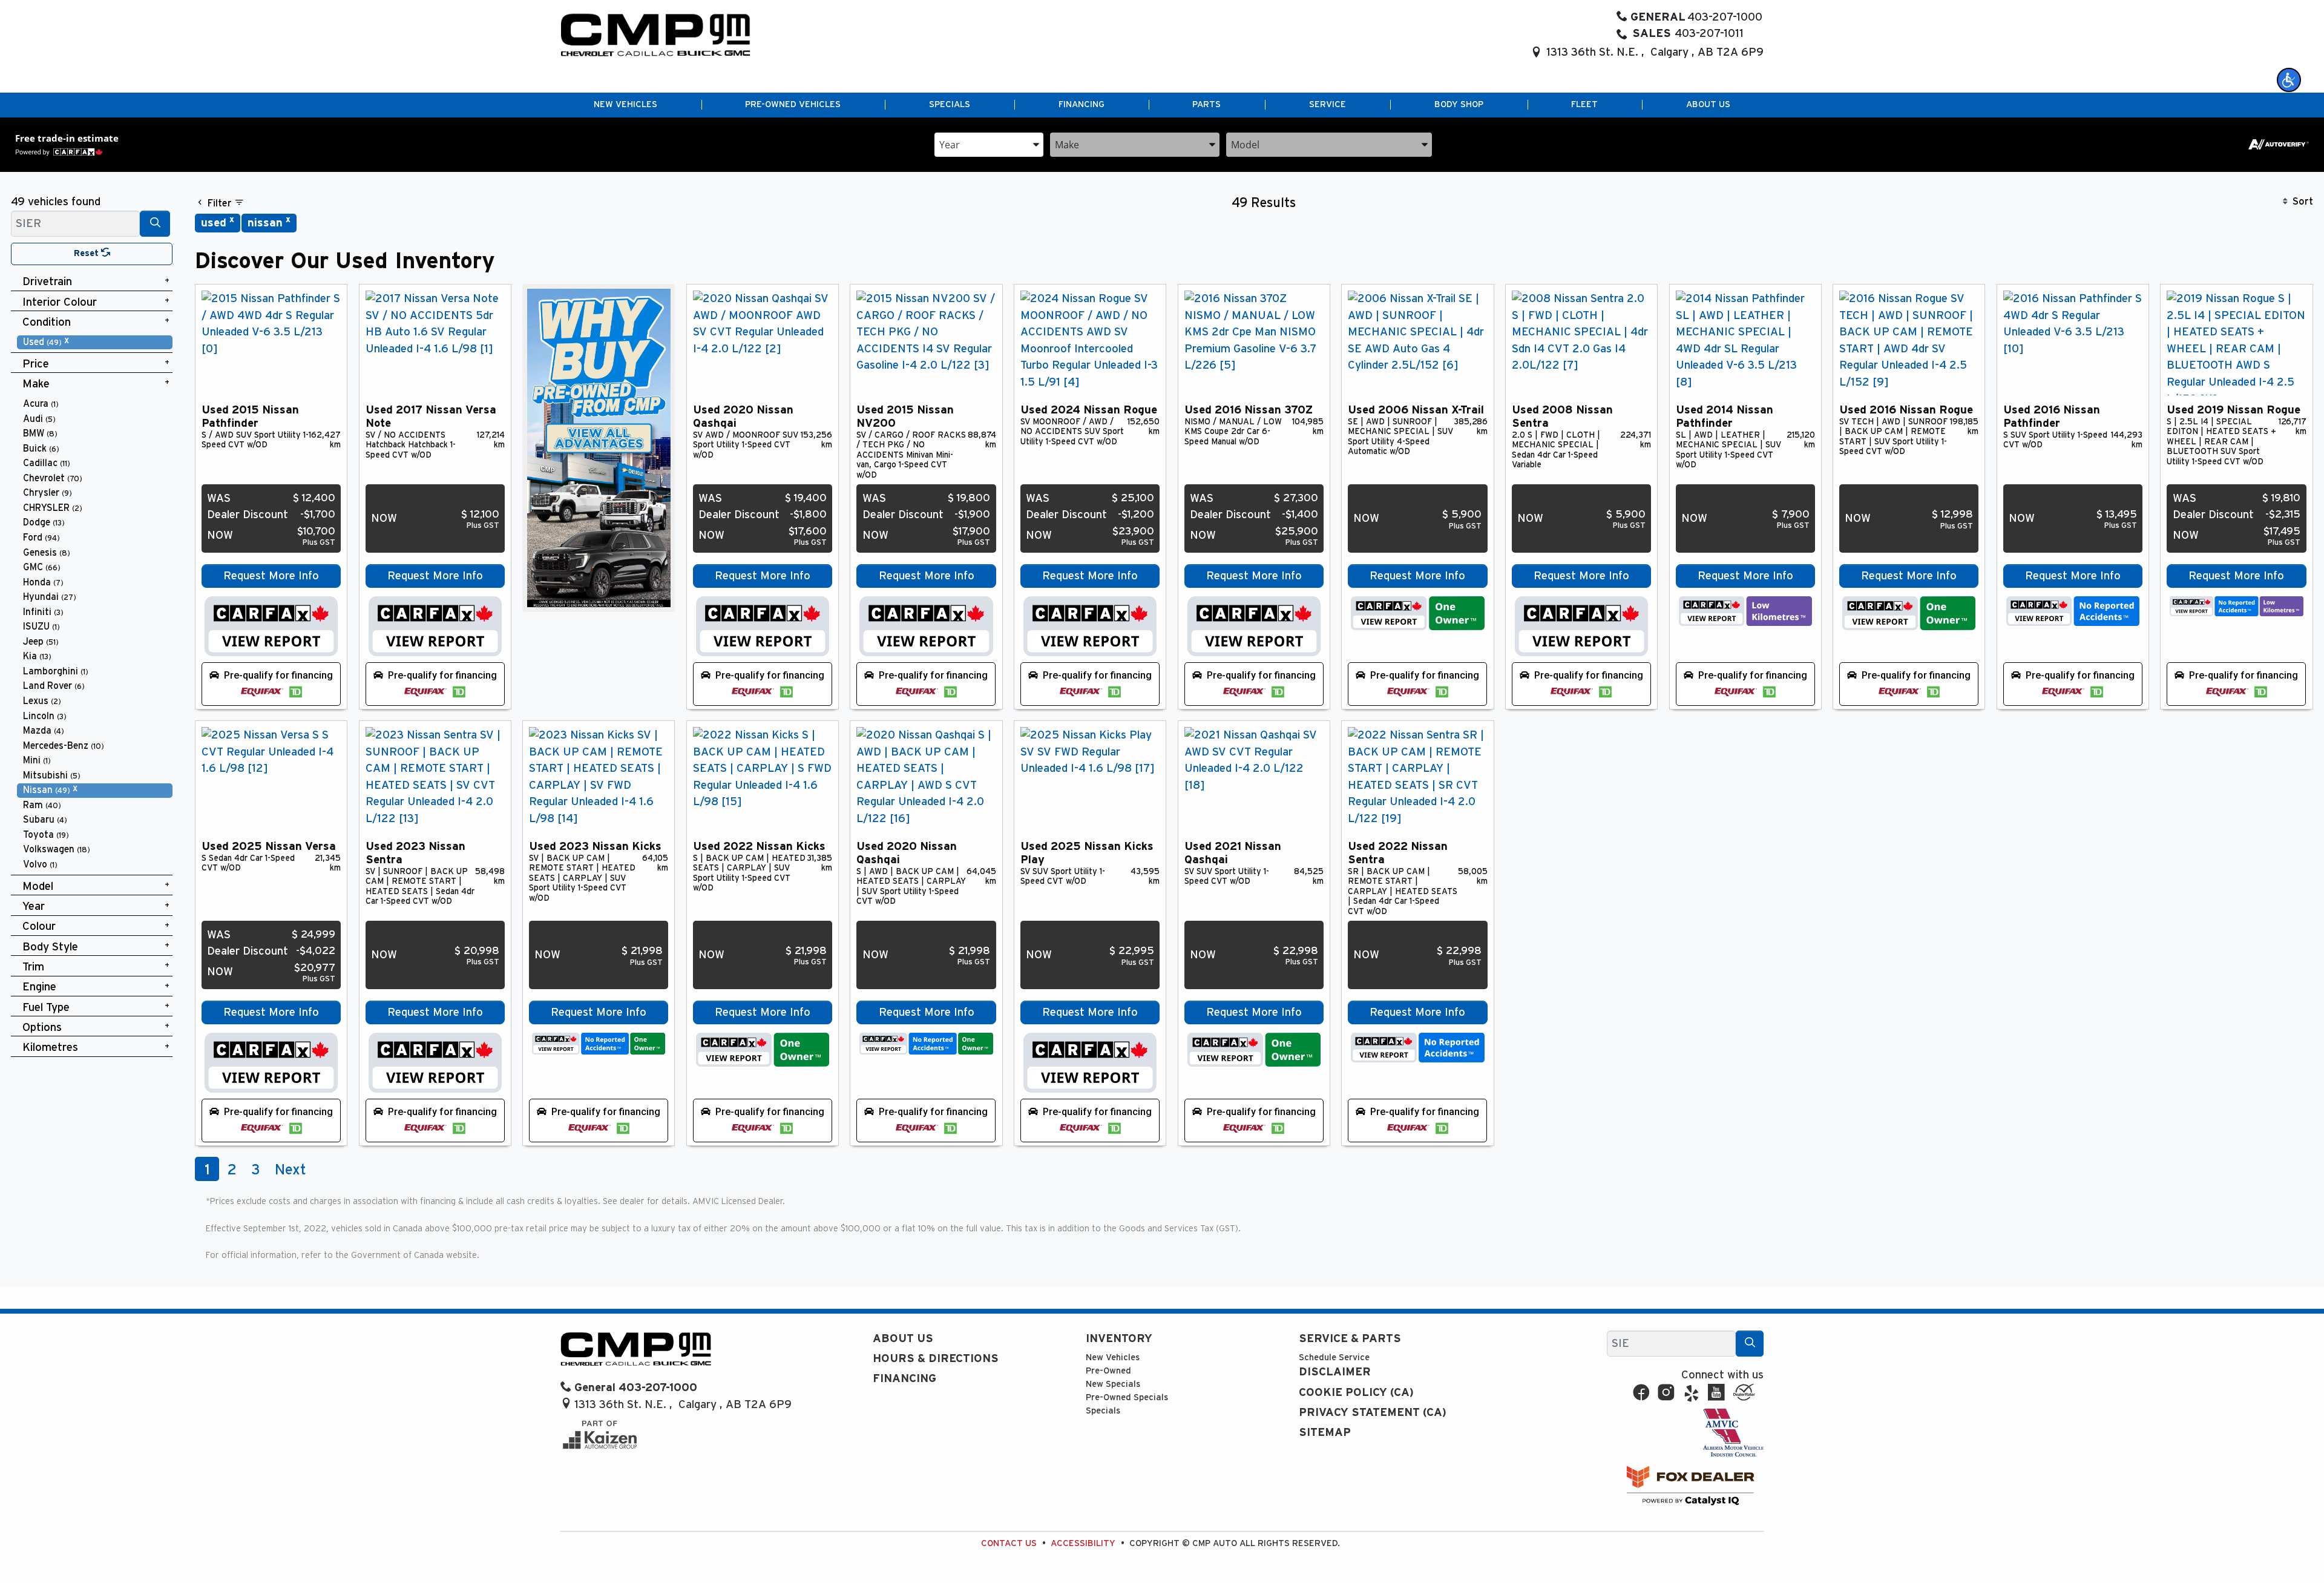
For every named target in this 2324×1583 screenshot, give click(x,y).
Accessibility (1083, 1543)
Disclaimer (1335, 1372)
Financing (904, 1379)
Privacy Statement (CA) (1373, 1413)
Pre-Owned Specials (1127, 1397)
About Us (903, 1339)
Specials (1103, 1411)
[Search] (155, 224)
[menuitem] (95, 342)
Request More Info (271, 576)
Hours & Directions (936, 1359)
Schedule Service (1334, 1358)
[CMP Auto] (656, 35)
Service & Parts (1350, 1339)
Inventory (1119, 1339)
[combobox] (989, 144)
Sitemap (1325, 1433)
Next (290, 1170)
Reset (87, 253)
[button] (2289, 80)
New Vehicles (1113, 1358)
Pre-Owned (1108, 1371)
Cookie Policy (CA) (1356, 1393)
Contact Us (1009, 1543)
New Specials (1113, 1384)
